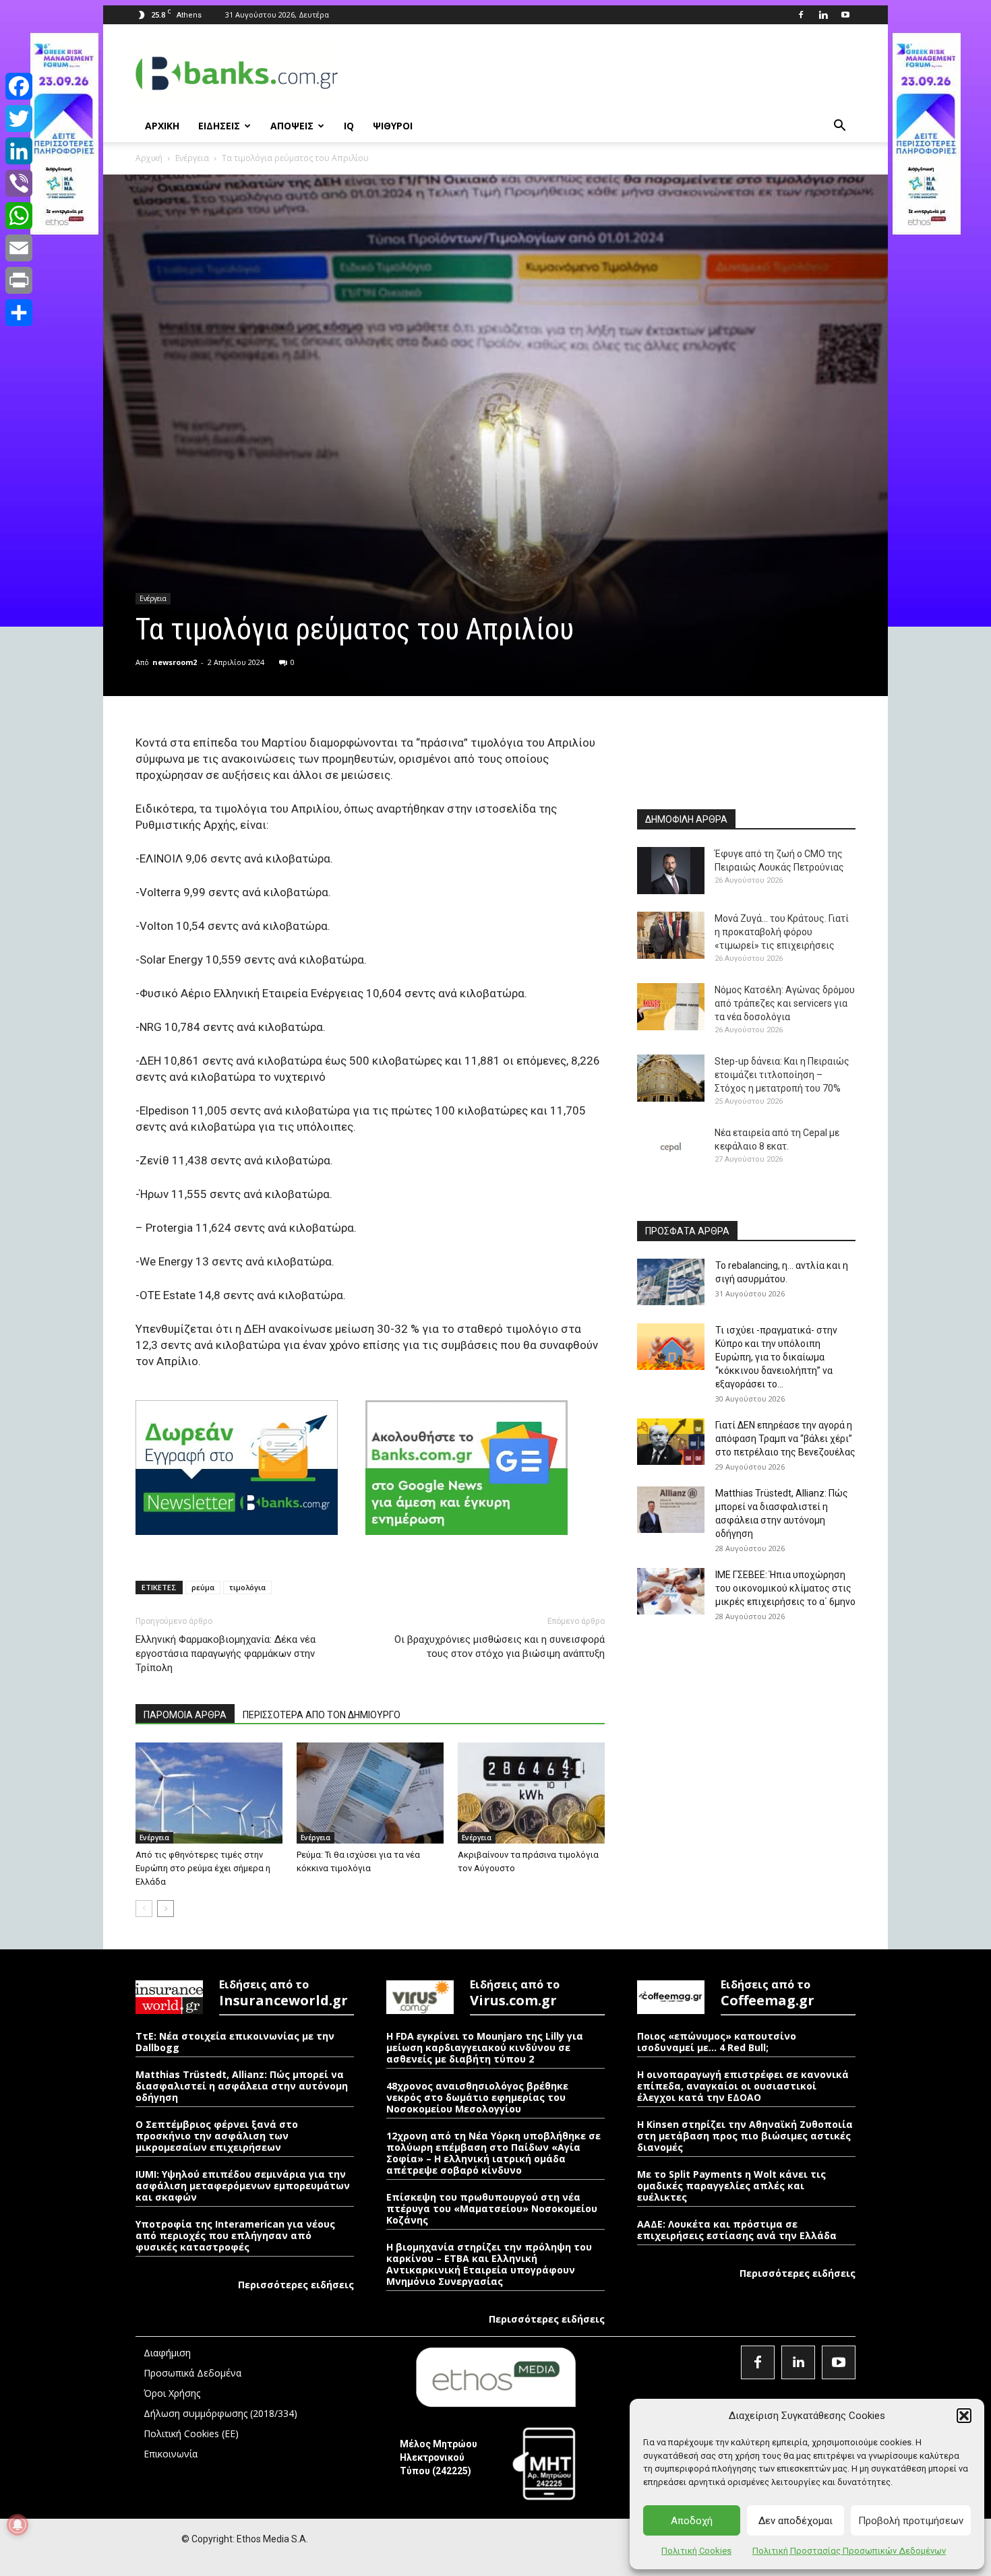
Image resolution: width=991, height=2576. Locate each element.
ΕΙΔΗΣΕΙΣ (219, 126)
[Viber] (19, 183)
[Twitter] (19, 119)
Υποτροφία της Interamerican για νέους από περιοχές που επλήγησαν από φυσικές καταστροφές (235, 2235)
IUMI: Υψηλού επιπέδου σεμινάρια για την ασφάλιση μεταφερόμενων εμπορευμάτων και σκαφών (243, 2186)
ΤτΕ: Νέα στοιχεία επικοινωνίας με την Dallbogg (235, 2042)
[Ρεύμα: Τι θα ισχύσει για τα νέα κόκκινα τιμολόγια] (370, 1793)
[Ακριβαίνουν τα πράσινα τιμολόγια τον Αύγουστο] (531, 1793)
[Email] (19, 248)
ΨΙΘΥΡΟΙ (393, 126)
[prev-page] (144, 1909)
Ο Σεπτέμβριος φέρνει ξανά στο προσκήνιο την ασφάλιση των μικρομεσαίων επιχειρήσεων (217, 2136)
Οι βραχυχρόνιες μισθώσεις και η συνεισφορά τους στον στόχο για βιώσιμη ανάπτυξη (500, 1646)
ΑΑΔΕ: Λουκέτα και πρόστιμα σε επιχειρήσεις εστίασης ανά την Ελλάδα (737, 2230)
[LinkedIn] (19, 151)
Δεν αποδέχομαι (795, 2521)
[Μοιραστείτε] (19, 313)
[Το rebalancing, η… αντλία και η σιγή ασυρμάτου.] (671, 1282)
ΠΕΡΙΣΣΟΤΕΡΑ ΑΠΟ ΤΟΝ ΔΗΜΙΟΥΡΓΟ (322, 1715)
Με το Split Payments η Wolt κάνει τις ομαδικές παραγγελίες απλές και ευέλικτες (731, 2186)
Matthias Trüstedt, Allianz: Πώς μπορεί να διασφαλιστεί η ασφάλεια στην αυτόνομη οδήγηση (242, 2086)
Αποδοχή (692, 2521)
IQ (349, 126)
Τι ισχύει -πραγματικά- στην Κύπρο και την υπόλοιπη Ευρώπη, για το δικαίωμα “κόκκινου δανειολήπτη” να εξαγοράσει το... (776, 1357)
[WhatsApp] (19, 216)
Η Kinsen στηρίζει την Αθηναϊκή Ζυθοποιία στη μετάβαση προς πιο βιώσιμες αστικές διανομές (745, 2136)
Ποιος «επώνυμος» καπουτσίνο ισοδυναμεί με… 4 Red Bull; (717, 2042)
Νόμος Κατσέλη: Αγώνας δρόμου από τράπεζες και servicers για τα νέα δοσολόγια (785, 1003)
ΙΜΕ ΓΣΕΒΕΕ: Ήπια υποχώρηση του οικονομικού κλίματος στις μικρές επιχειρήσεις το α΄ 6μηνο (785, 1588)
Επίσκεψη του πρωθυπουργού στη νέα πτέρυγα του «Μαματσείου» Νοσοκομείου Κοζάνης (492, 2208)
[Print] (19, 280)
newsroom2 (175, 662)
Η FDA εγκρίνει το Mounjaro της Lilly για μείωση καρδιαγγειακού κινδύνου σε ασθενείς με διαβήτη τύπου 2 (485, 2047)
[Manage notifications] (18, 2525)
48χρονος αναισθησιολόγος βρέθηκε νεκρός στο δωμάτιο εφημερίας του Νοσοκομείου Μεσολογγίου (477, 2097)
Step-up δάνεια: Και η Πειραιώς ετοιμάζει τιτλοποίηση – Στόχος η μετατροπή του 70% (782, 1075)
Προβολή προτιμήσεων (911, 2521)
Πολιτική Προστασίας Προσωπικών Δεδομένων (849, 2551)
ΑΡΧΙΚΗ (162, 126)
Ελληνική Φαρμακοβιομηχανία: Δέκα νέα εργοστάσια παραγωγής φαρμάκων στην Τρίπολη (226, 1654)
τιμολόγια (247, 1587)
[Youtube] (845, 15)
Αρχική (149, 158)
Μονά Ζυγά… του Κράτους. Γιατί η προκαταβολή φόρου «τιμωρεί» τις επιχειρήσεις (782, 932)
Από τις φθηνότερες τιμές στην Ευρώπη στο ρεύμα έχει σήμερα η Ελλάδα (203, 1868)
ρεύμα (203, 1587)
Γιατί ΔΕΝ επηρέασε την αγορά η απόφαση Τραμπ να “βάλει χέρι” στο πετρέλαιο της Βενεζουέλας (785, 1439)
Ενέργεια (192, 158)
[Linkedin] (823, 15)
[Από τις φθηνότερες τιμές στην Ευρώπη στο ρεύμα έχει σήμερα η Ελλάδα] (209, 1793)
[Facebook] (801, 15)
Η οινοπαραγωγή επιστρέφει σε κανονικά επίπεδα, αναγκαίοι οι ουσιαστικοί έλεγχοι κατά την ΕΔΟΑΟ (743, 2086)
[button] (964, 2416)
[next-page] (166, 1909)
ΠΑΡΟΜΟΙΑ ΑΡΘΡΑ (185, 1715)
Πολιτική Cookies (696, 2551)
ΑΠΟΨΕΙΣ (292, 126)
